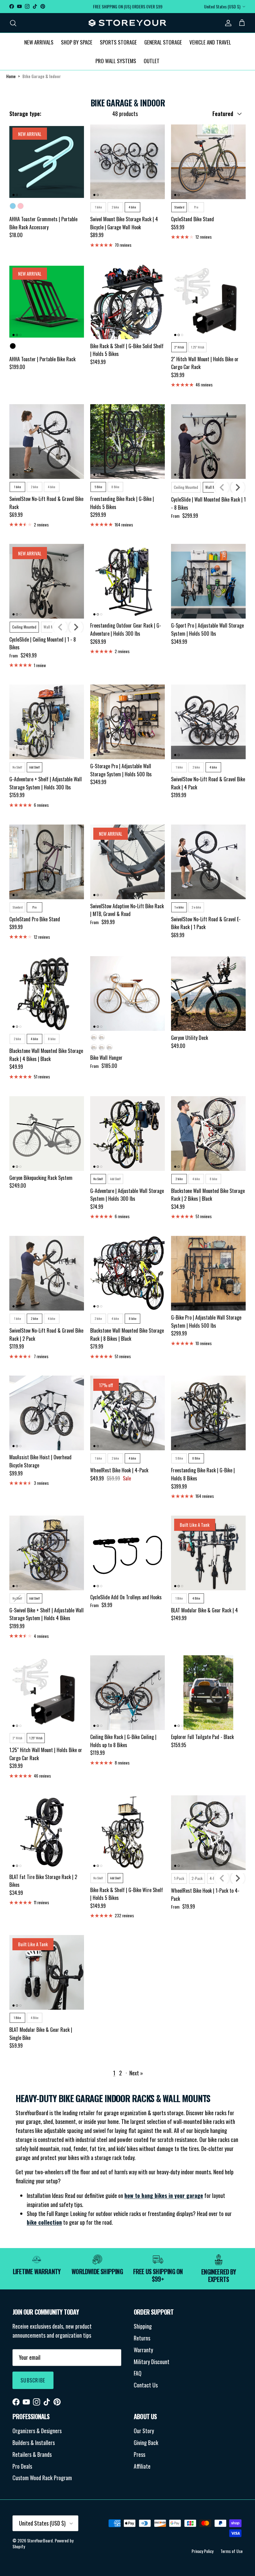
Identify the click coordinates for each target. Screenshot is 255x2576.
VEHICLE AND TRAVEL (210, 42)
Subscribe (33, 2380)
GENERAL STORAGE (163, 42)
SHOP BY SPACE (77, 42)
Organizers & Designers (37, 2431)
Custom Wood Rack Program (42, 2478)
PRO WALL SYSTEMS (116, 61)
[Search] (13, 23)
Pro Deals (22, 2466)
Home (11, 76)
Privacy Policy (202, 2551)
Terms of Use (232, 2551)
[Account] (227, 23)
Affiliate (142, 2466)
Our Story (144, 2431)
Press (139, 2454)
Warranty (143, 2350)
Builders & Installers (34, 2443)
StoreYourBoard (40, 2540)
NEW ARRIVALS (39, 42)
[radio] (13, 206)
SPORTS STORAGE (118, 42)
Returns (142, 2338)
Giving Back (146, 2443)
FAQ (138, 2373)
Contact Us (146, 2385)
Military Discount (152, 2362)
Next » (136, 2073)
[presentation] (238, 487)
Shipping (143, 2326)
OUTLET (152, 61)
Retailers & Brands (32, 2454)
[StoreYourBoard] (127, 23)
